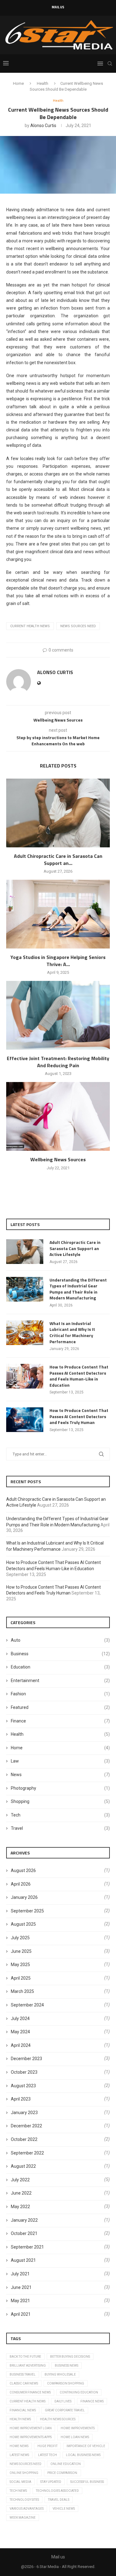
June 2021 (21, 2287)
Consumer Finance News (30, 2392)
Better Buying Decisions (70, 2357)
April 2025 (21, 1978)
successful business (87, 2482)
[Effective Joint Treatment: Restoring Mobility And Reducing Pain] (58, 1015)
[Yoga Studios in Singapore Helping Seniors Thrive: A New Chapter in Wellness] (58, 914)
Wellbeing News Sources (58, 1159)
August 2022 (23, 2166)
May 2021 (20, 2301)
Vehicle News (64, 2509)
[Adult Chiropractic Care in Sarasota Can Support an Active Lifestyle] (58, 813)
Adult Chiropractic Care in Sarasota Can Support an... (58, 859)
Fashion (60, 1694)
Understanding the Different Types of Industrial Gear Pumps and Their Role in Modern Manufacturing (78, 1289)
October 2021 (24, 2233)
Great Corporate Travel (65, 2410)
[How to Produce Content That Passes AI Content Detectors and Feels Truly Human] (25, 1420)
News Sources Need (78, 626)
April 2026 (21, 1884)
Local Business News (83, 2455)
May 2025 (20, 1965)
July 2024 (20, 2018)
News (60, 1775)
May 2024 (20, 2032)
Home (18, 83)
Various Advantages (27, 2509)
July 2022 (20, 2180)
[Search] (110, 64)
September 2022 (27, 2153)
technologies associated (57, 2491)
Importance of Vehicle (86, 2446)
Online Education (66, 2464)
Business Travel (23, 2374)
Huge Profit (47, 2446)
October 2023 (24, 2072)
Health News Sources (58, 2419)
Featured (60, 1707)
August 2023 (23, 2086)
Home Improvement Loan (31, 2428)
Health (43, 83)
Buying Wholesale (60, 2374)
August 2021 (23, 2260)
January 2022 (24, 2220)
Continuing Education (79, 2392)
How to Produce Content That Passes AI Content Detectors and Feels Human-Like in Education (79, 1376)
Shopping (60, 1801)
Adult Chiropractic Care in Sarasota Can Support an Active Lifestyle (75, 1248)
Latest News (19, 2455)
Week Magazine (23, 2518)
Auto (60, 1640)
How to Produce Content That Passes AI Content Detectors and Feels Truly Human (79, 1416)
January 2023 (24, 2113)
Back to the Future (25, 2357)
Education (60, 1667)
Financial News (23, 2410)
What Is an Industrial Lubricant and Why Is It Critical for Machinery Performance (72, 1332)
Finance (60, 1721)
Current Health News (30, 626)
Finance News (92, 2401)
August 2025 (23, 1924)
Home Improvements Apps (31, 2437)
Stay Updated (51, 2482)
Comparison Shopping (66, 2383)
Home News (19, 2446)
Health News (20, 2419)
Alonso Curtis (43, 126)
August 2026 (23, 1870)
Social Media (20, 2482)
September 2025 (27, 1911)
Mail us (58, 7)
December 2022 (26, 2126)
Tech (60, 1815)
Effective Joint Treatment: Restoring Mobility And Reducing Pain (58, 1062)
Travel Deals (59, 2500)
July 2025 (20, 1938)
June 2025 (21, 1951)
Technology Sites (24, 2500)
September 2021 (27, 2247)
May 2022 (20, 2207)
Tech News (18, 2491)
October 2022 (24, 2139)
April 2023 (21, 2099)
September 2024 (27, 2005)
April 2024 (21, 2045)
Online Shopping (24, 2473)
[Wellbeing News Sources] (58, 1116)
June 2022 (21, 2193)
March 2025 (22, 1991)
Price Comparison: (62, 2473)
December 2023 (26, 2059)
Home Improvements (78, 2428)
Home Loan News (75, 2437)
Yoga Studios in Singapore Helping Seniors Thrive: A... (58, 961)
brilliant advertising (28, 2366)
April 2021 (21, 2314)
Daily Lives (63, 2401)
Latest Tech (47, 2455)
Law (60, 1761)
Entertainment (60, 1681)
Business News (67, 2366)
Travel (60, 1828)
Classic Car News (24, 2383)
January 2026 (24, 1897)
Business (60, 1654)
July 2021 (20, 2274)
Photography (60, 1788)
